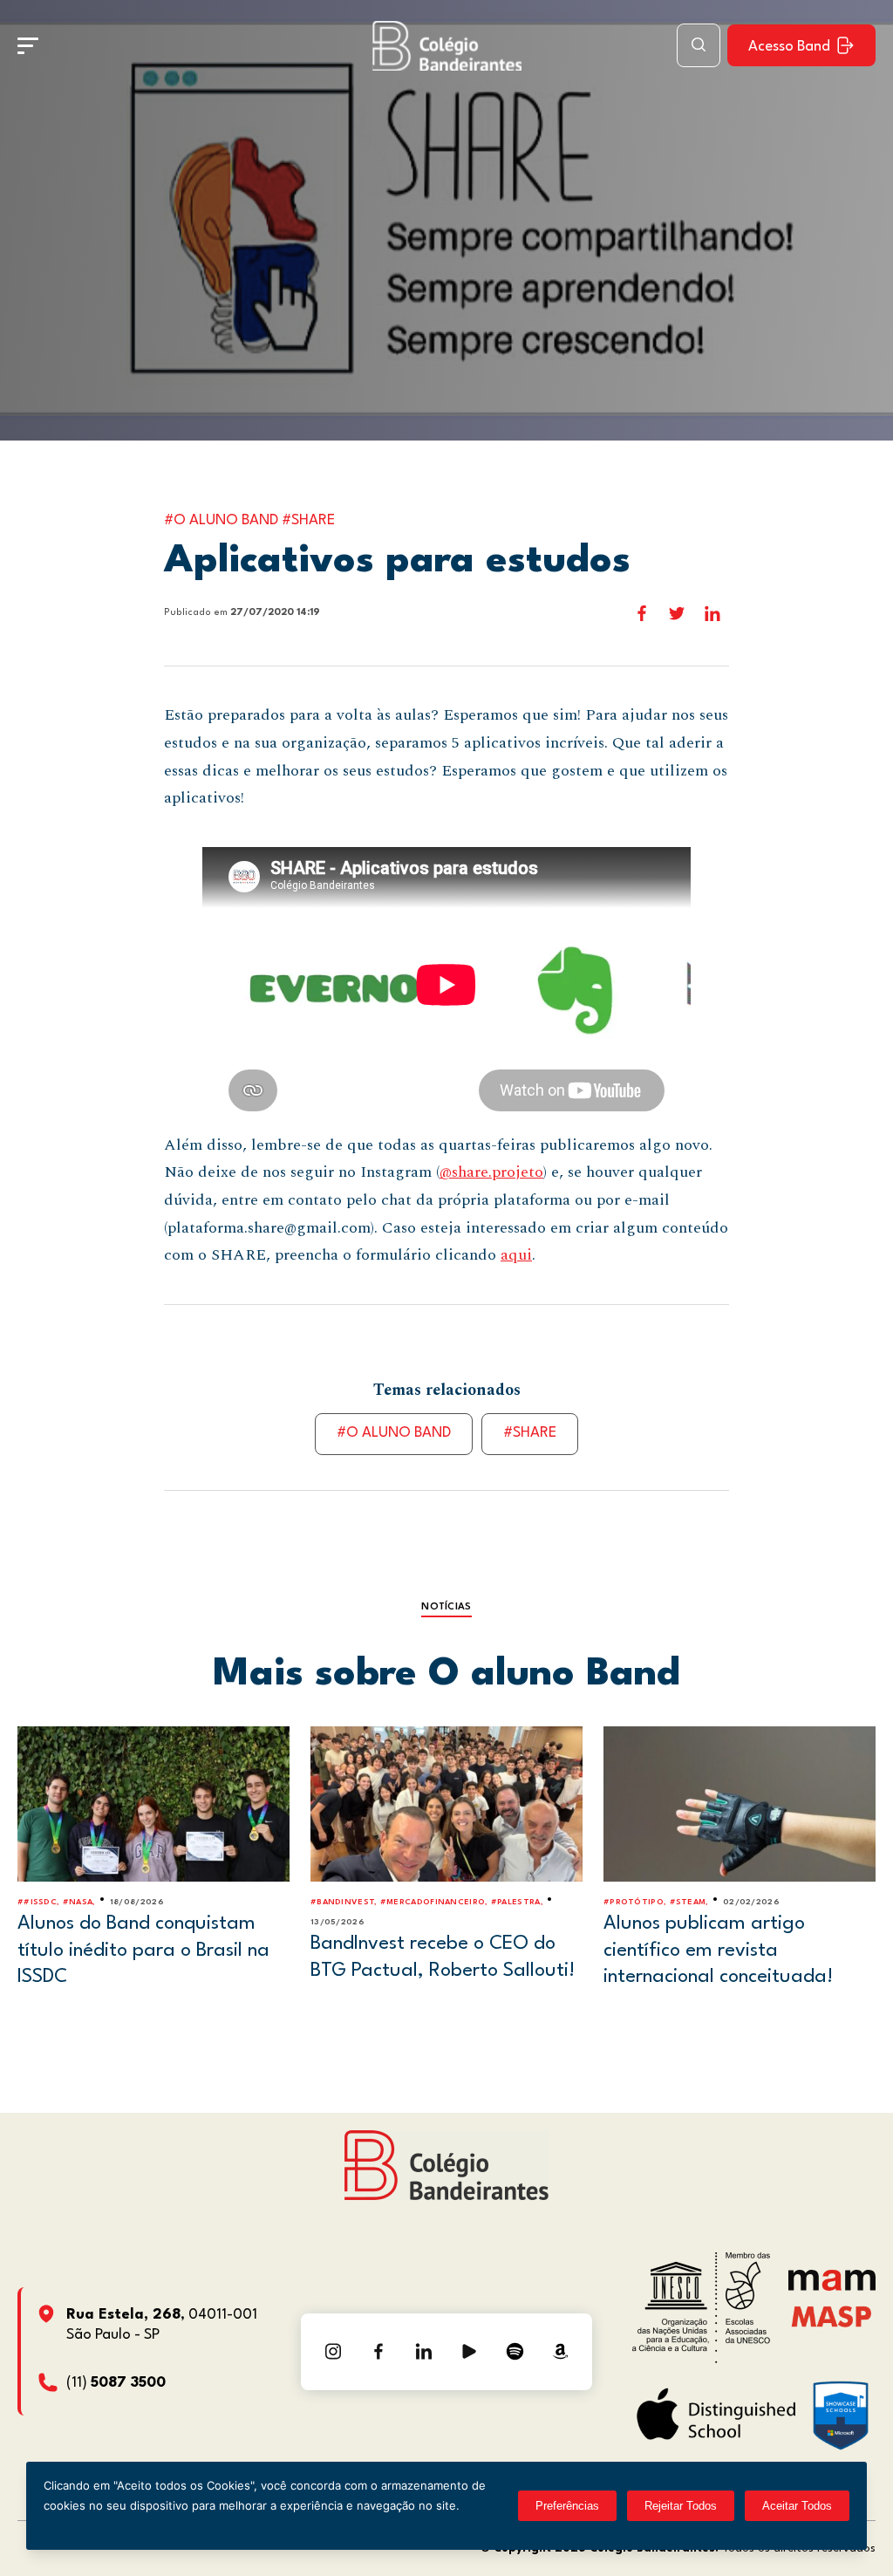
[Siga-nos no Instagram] (333, 2352)
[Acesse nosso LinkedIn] (424, 2352)
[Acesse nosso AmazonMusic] (560, 2352)
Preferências (567, 2506)
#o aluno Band (394, 1433)
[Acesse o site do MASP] (832, 2316)
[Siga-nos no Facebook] (378, 2352)
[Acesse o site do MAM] (832, 2287)
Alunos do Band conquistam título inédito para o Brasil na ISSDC (143, 1950)
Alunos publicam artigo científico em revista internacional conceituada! (718, 1950)
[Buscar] (699, 45)
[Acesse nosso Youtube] (469, 2352)
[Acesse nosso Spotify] (515, 2352)
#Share (530, 1433)
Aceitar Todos (797, 2506)
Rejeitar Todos (681, 2506)
